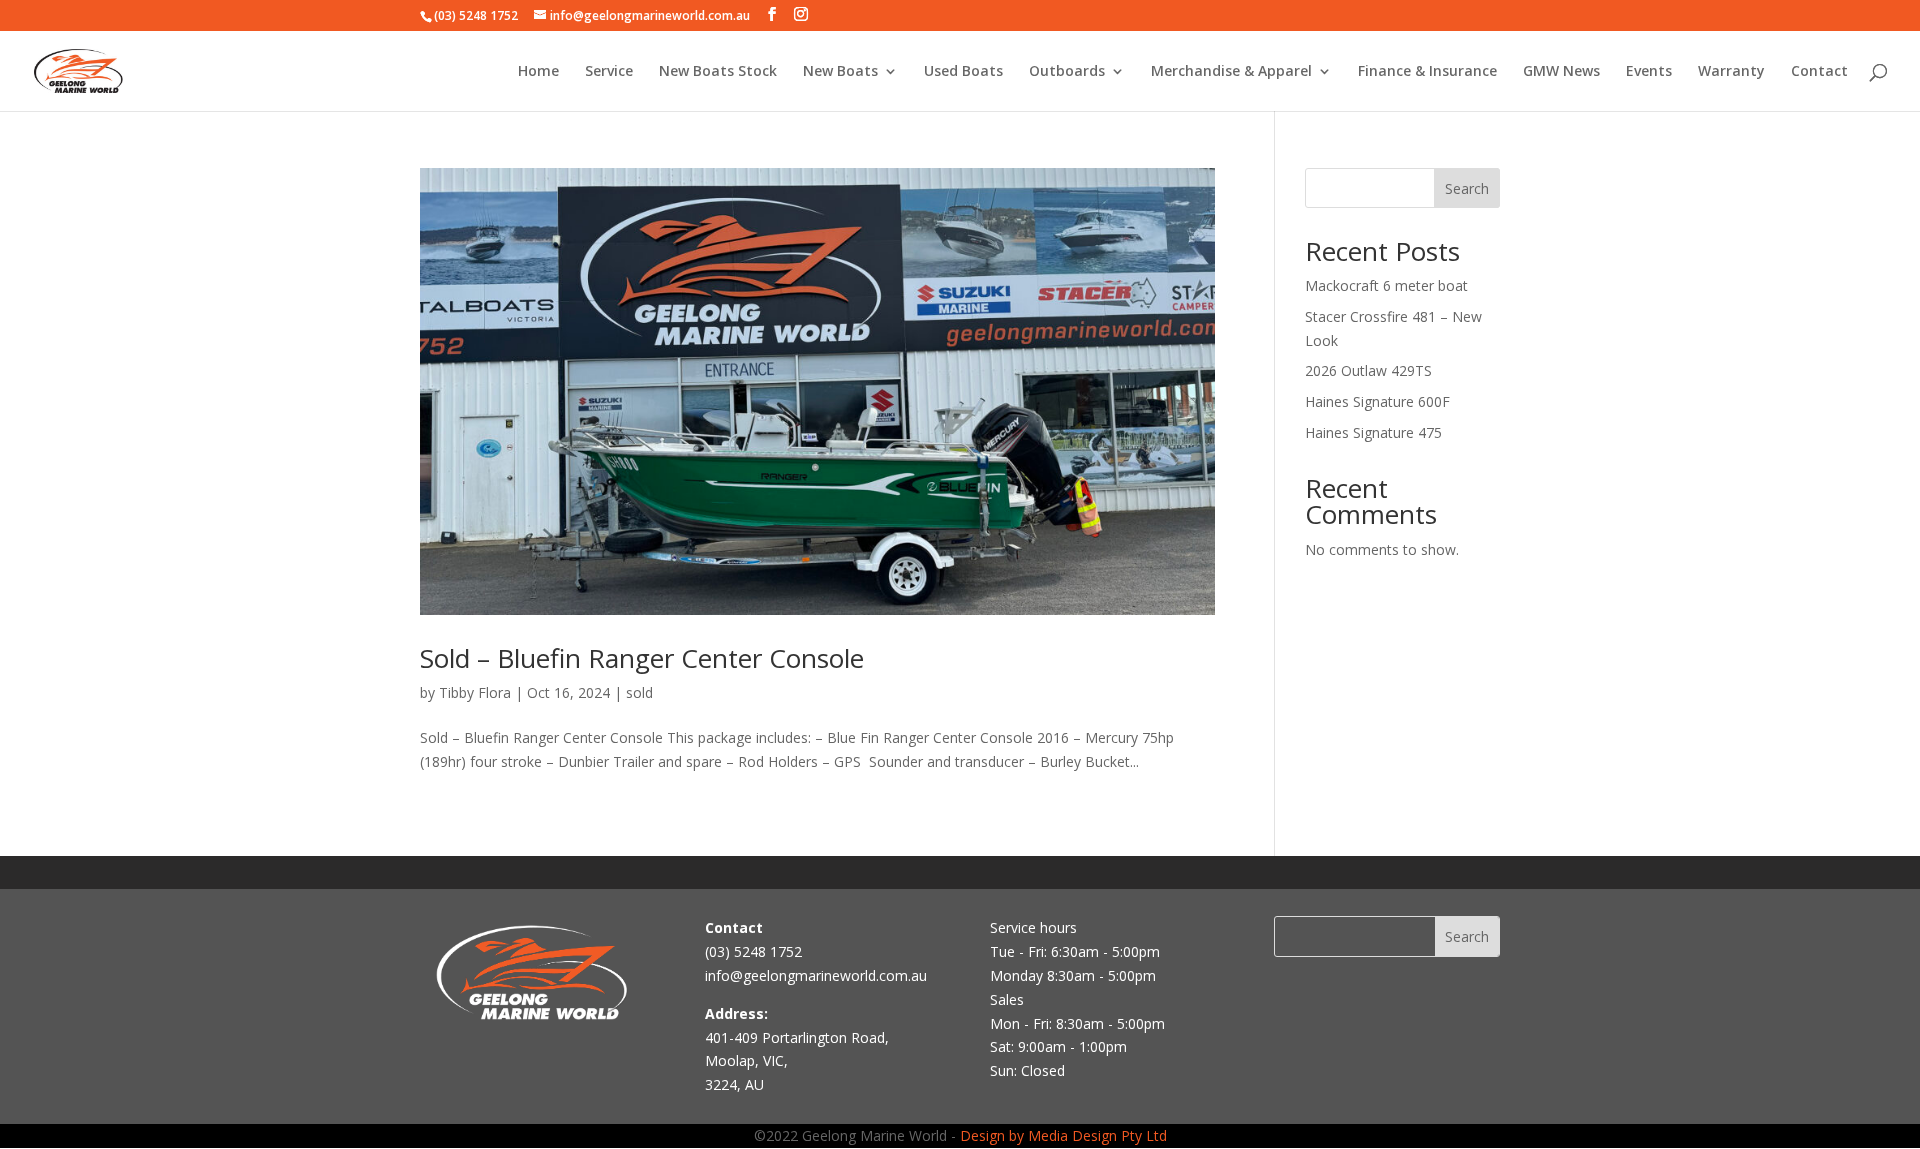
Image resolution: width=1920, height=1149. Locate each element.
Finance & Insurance (1427, 72)
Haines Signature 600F (1377, 401)
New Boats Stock (718, 72)
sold (639, 692)
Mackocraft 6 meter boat (1386, 285)
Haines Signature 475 (1373, 432)
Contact (1819, 72)
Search (1467, 188)
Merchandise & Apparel (1231, 72)
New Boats (840, 72)
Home (538, 72)
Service (609, 72)
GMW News (1561, 72)
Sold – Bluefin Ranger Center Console (642, 658)
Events (1649, 72)
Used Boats (963, 72)
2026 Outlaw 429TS (1368, 370)
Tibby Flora (475, 692)
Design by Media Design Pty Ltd (1063, 1135)
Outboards (1067, 72)
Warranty (1731, 72)
